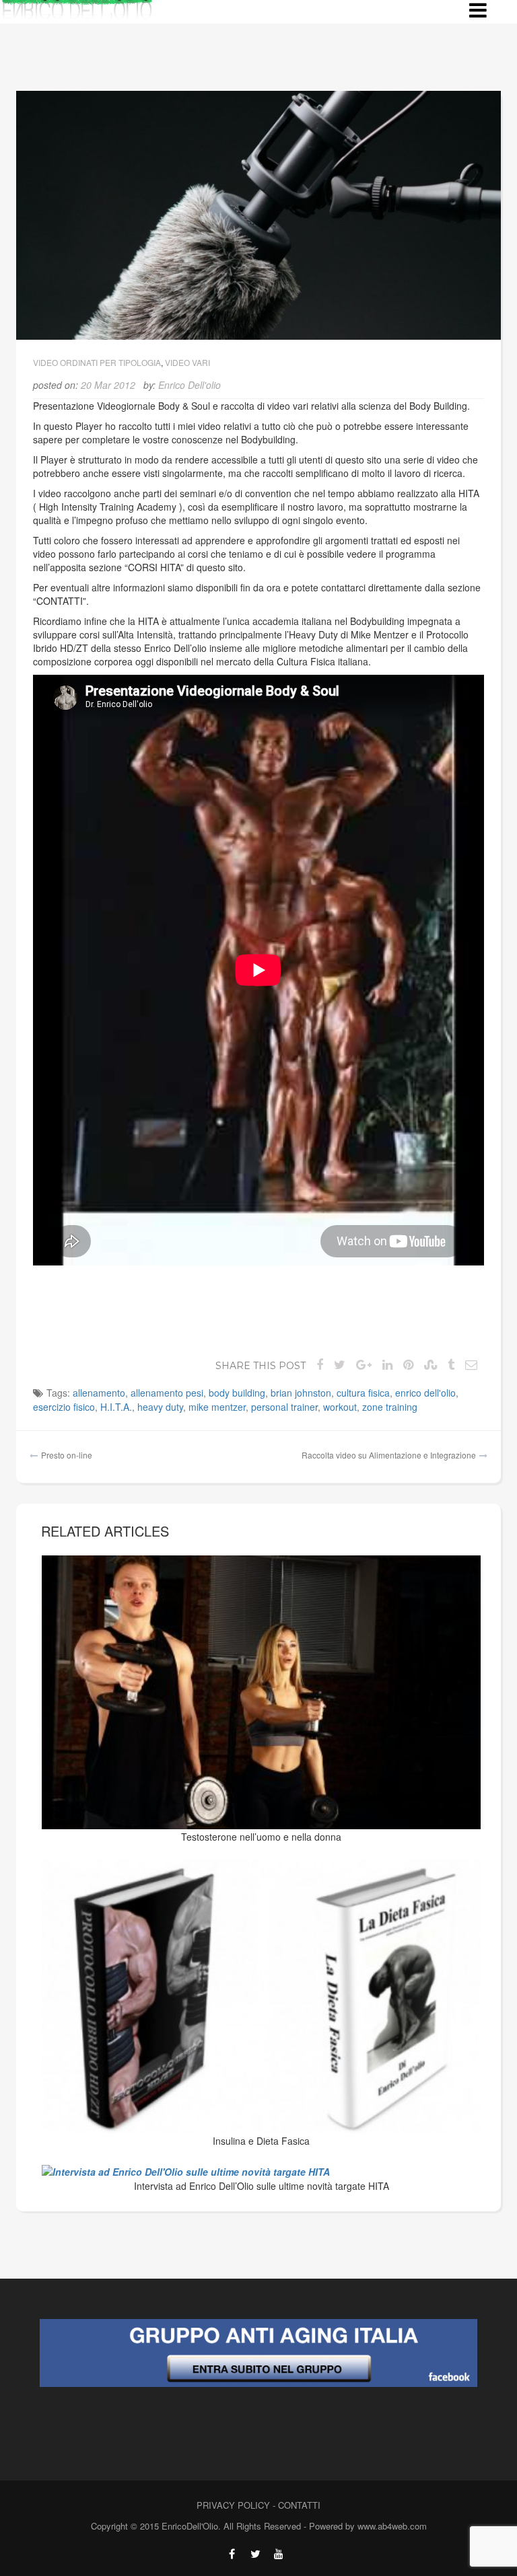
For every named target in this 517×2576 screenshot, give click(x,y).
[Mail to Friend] (471, 1364)
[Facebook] (232, 2554)
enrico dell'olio (425, 1393)
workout (340, 1407)
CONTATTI (299, 2505)
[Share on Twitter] (340, 1364)
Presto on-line (67, 1455)
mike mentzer (217, 1407)
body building (237, 1393)
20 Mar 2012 (108, 385)
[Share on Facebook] (320, 1364)
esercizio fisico (64, 1407)
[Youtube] (279, 2554)
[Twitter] (255, 2554)
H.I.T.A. (116, 1407)
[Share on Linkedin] (387, 1364)
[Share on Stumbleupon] (430, 1364)
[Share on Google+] (364, 1364)
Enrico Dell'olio (189, 385)
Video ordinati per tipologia (97, 362)
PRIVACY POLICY (233, 2505)
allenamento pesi (167, 1393)
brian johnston (301, 1393)
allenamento (99, 1393)
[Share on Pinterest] (408, 1364)
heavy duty (160, 1407)
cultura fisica (363, 1393)
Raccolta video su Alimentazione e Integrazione (389, 1455)
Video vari (187, 362)
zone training (390, 1407)
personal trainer (284, 1407)
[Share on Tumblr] (451, 1364)
